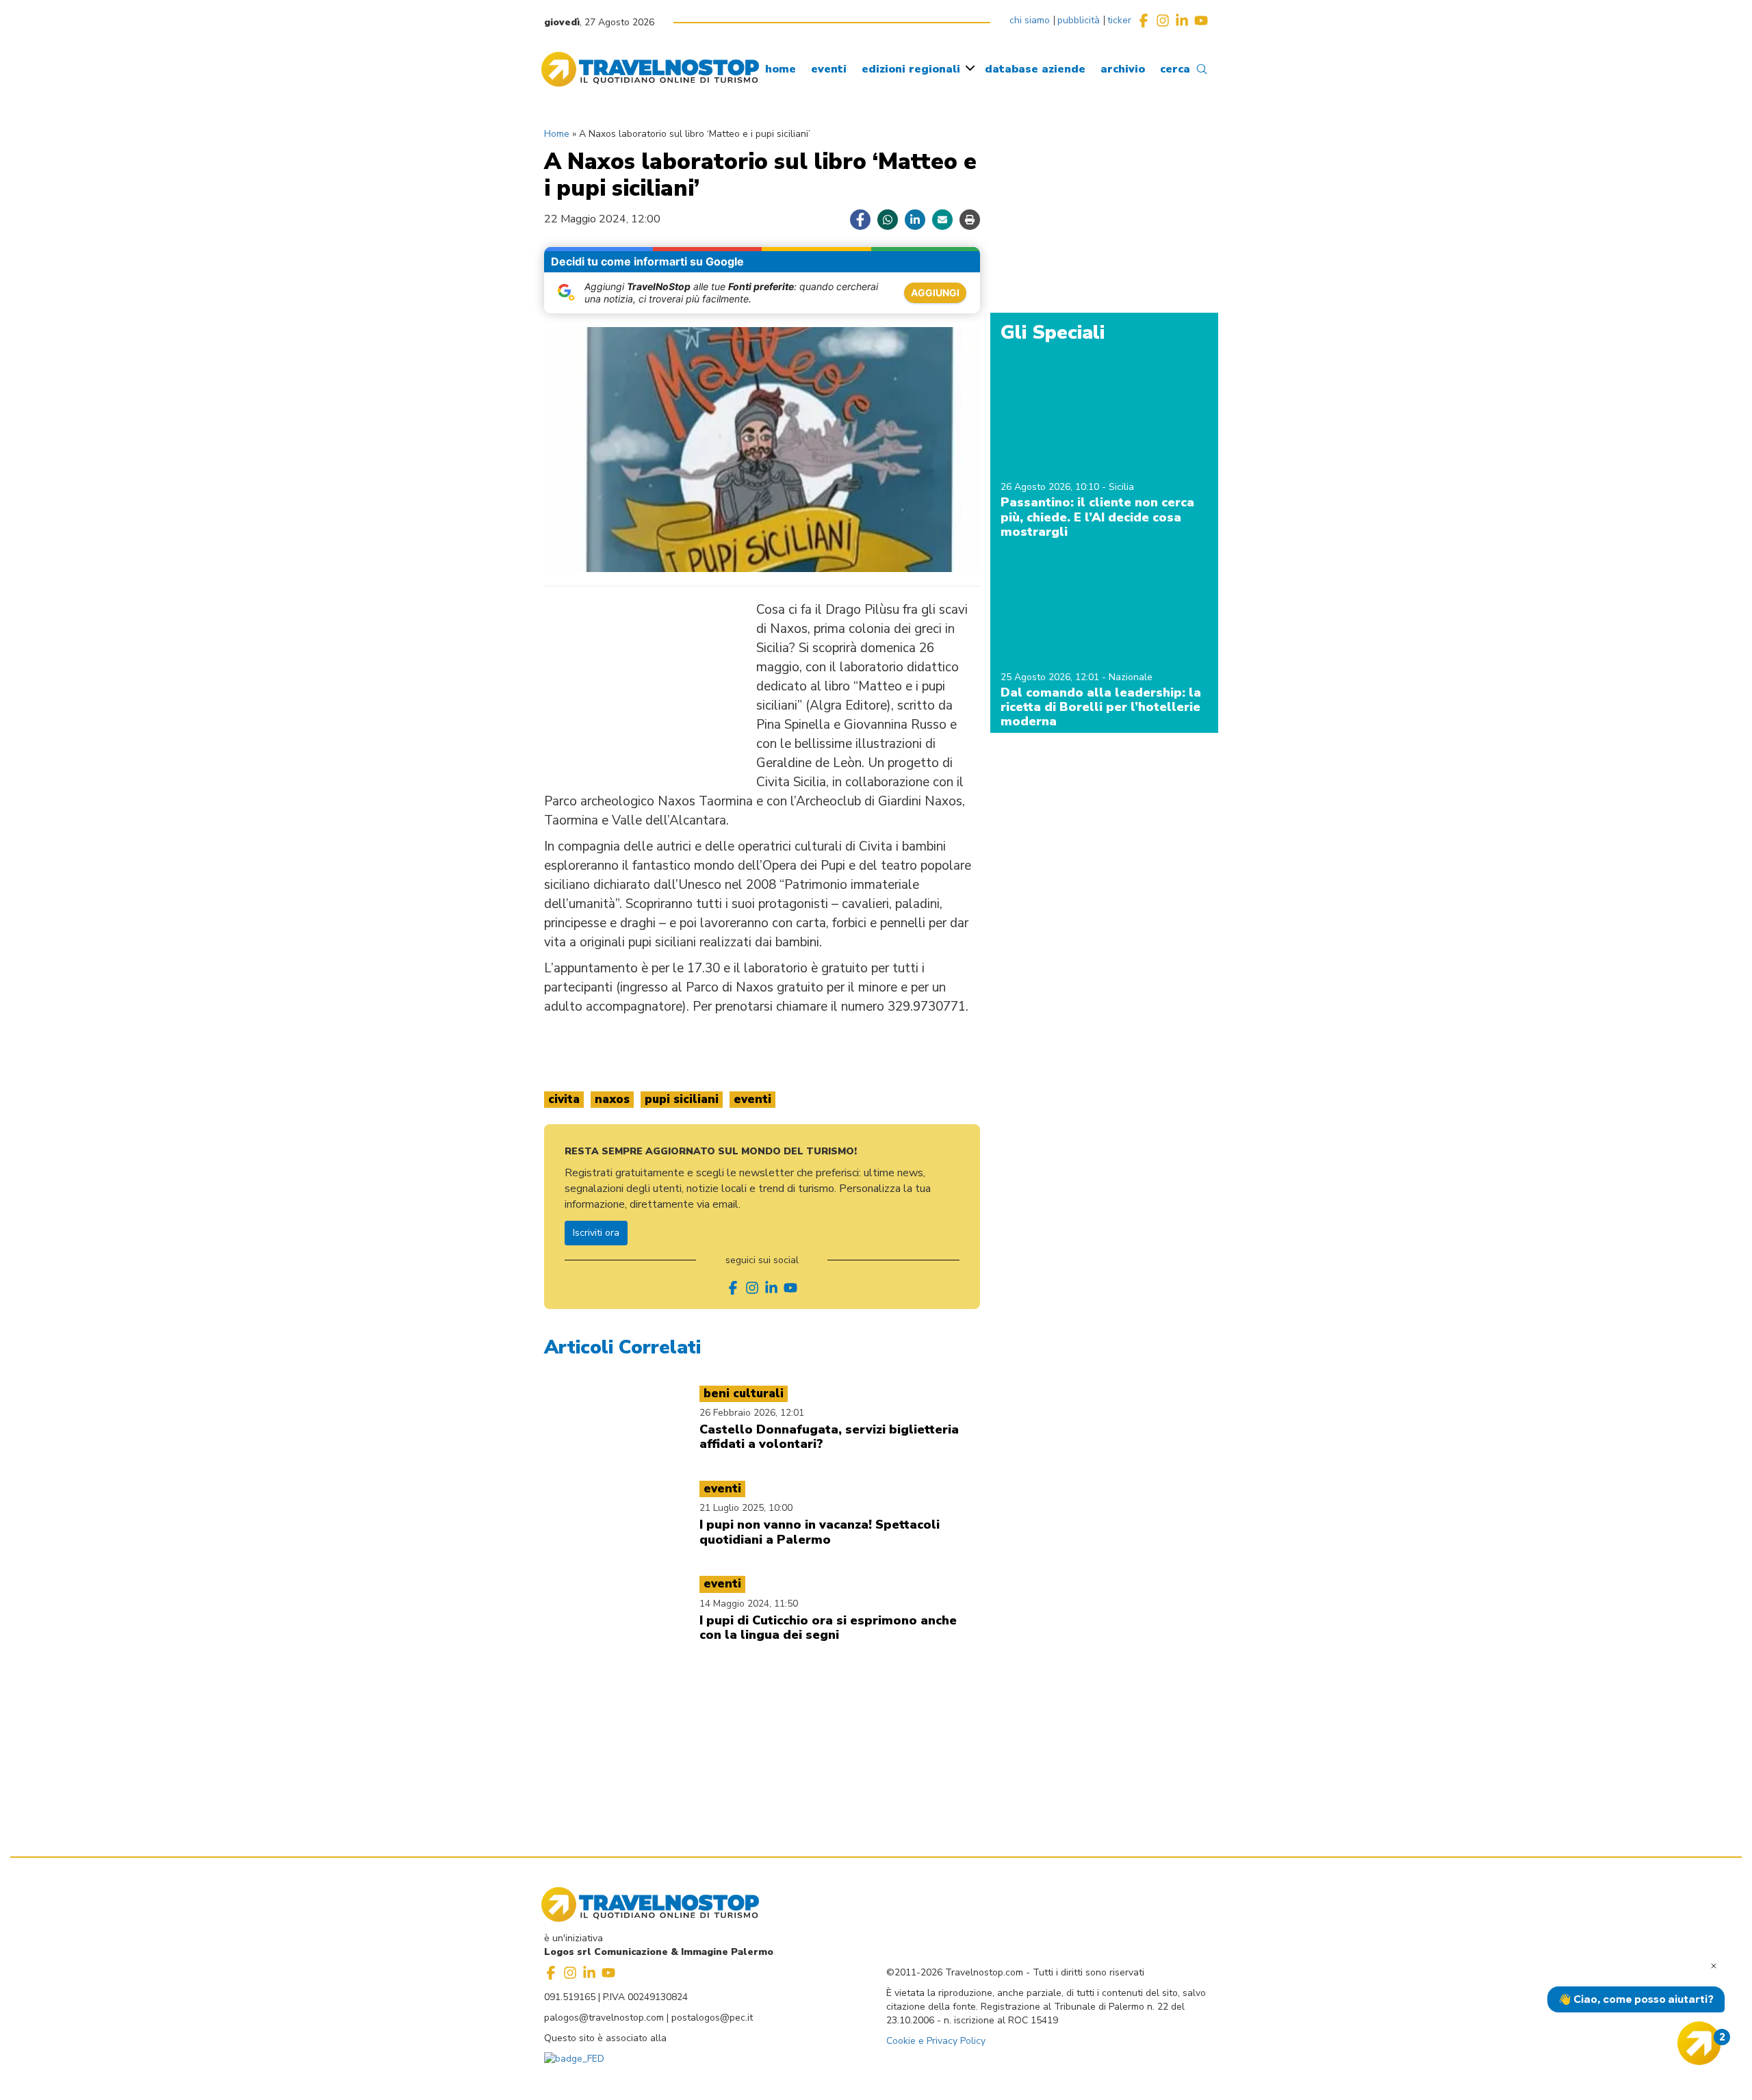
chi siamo (1030, 20)
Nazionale (1131, 677)
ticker (1119, 20)
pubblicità (1079, 20)
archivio (1123, 69)
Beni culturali (744, 1393)
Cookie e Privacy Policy (936, 2041)
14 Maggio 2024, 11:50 (749, 1604)
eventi (829, 69)
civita (564, 1099)
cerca (1175, 69)
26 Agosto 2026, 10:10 (1051, 487)
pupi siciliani (682, 1099)
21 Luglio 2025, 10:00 (746, 1508)
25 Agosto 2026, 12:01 (1051, 677)
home (781, 69)
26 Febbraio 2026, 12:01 (752, 1413)
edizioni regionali (911, 69)
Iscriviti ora (596, 1233)
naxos (612, 1099)
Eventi (752, 1099)
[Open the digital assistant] (1699, 2043)
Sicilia (1121, 487)
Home (557, 134)
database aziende (1035, 69)
